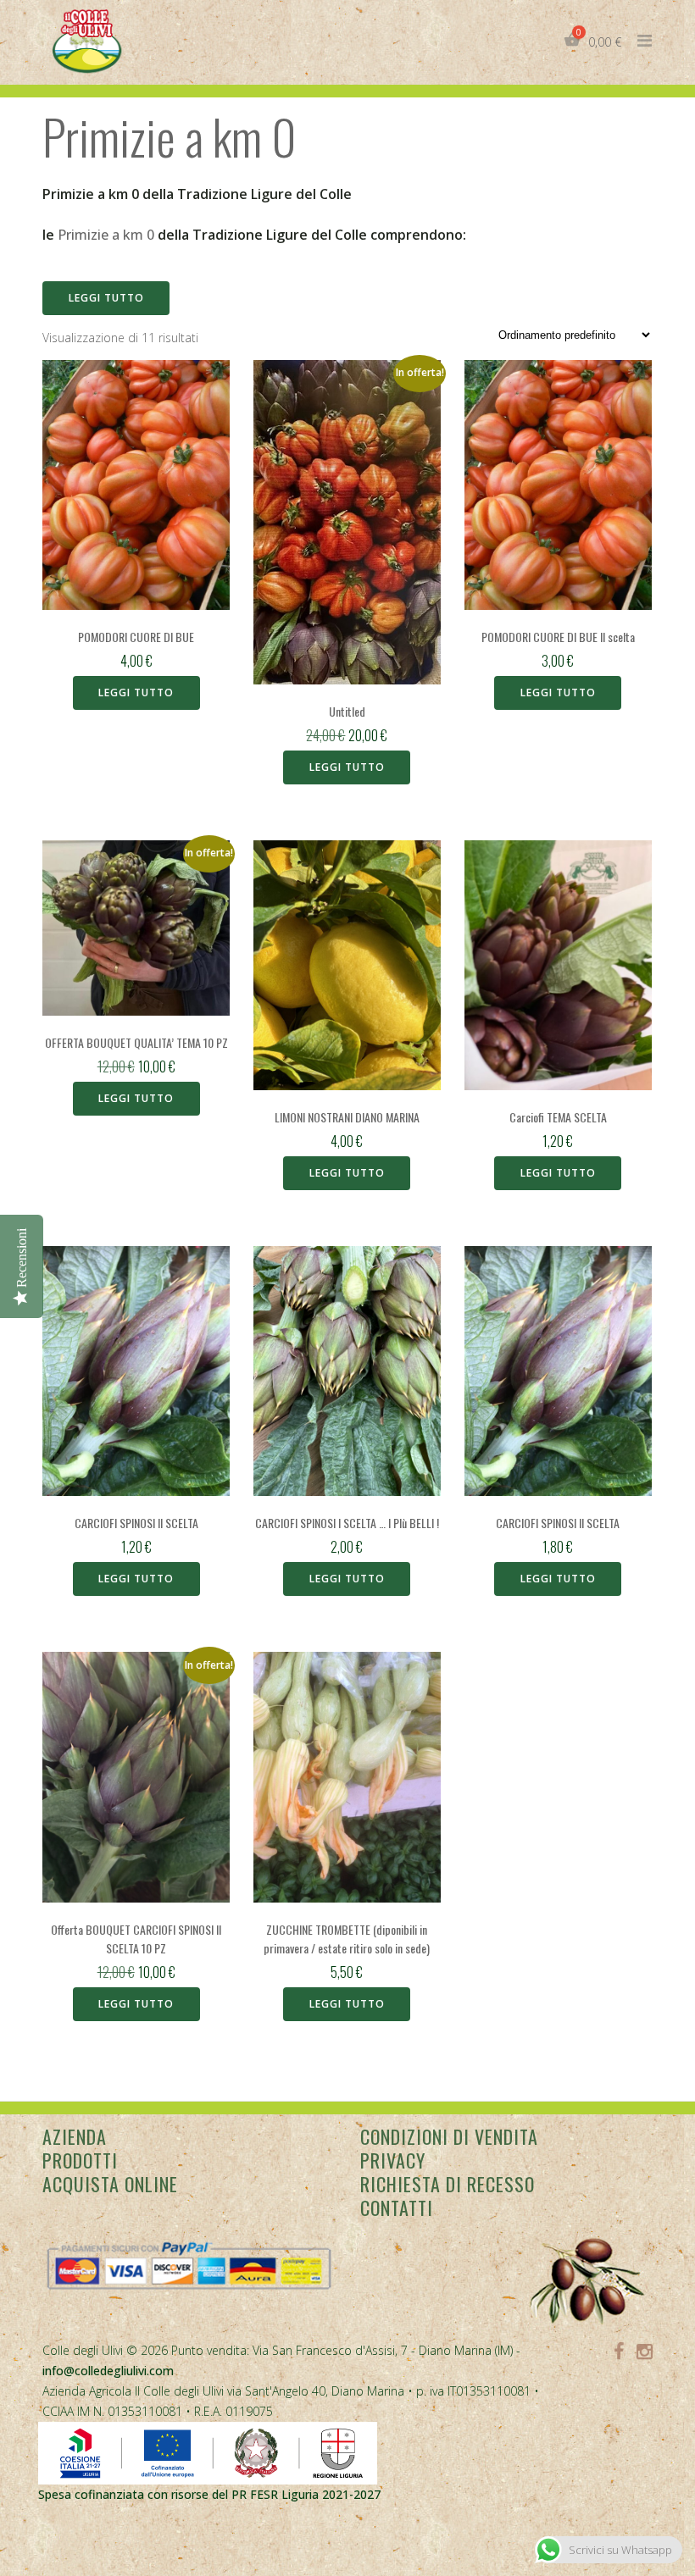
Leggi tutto (106, 298)
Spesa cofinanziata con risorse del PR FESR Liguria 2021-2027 (209, 2494)
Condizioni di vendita (449, 2136)
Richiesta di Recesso (448, 2184)
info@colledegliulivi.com (108, 2371)
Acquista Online (110, 2184)
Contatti (397, 2208)
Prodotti (80, 2160)
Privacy (393, 2160)
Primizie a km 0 (106, 235)
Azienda (75, 2136)
